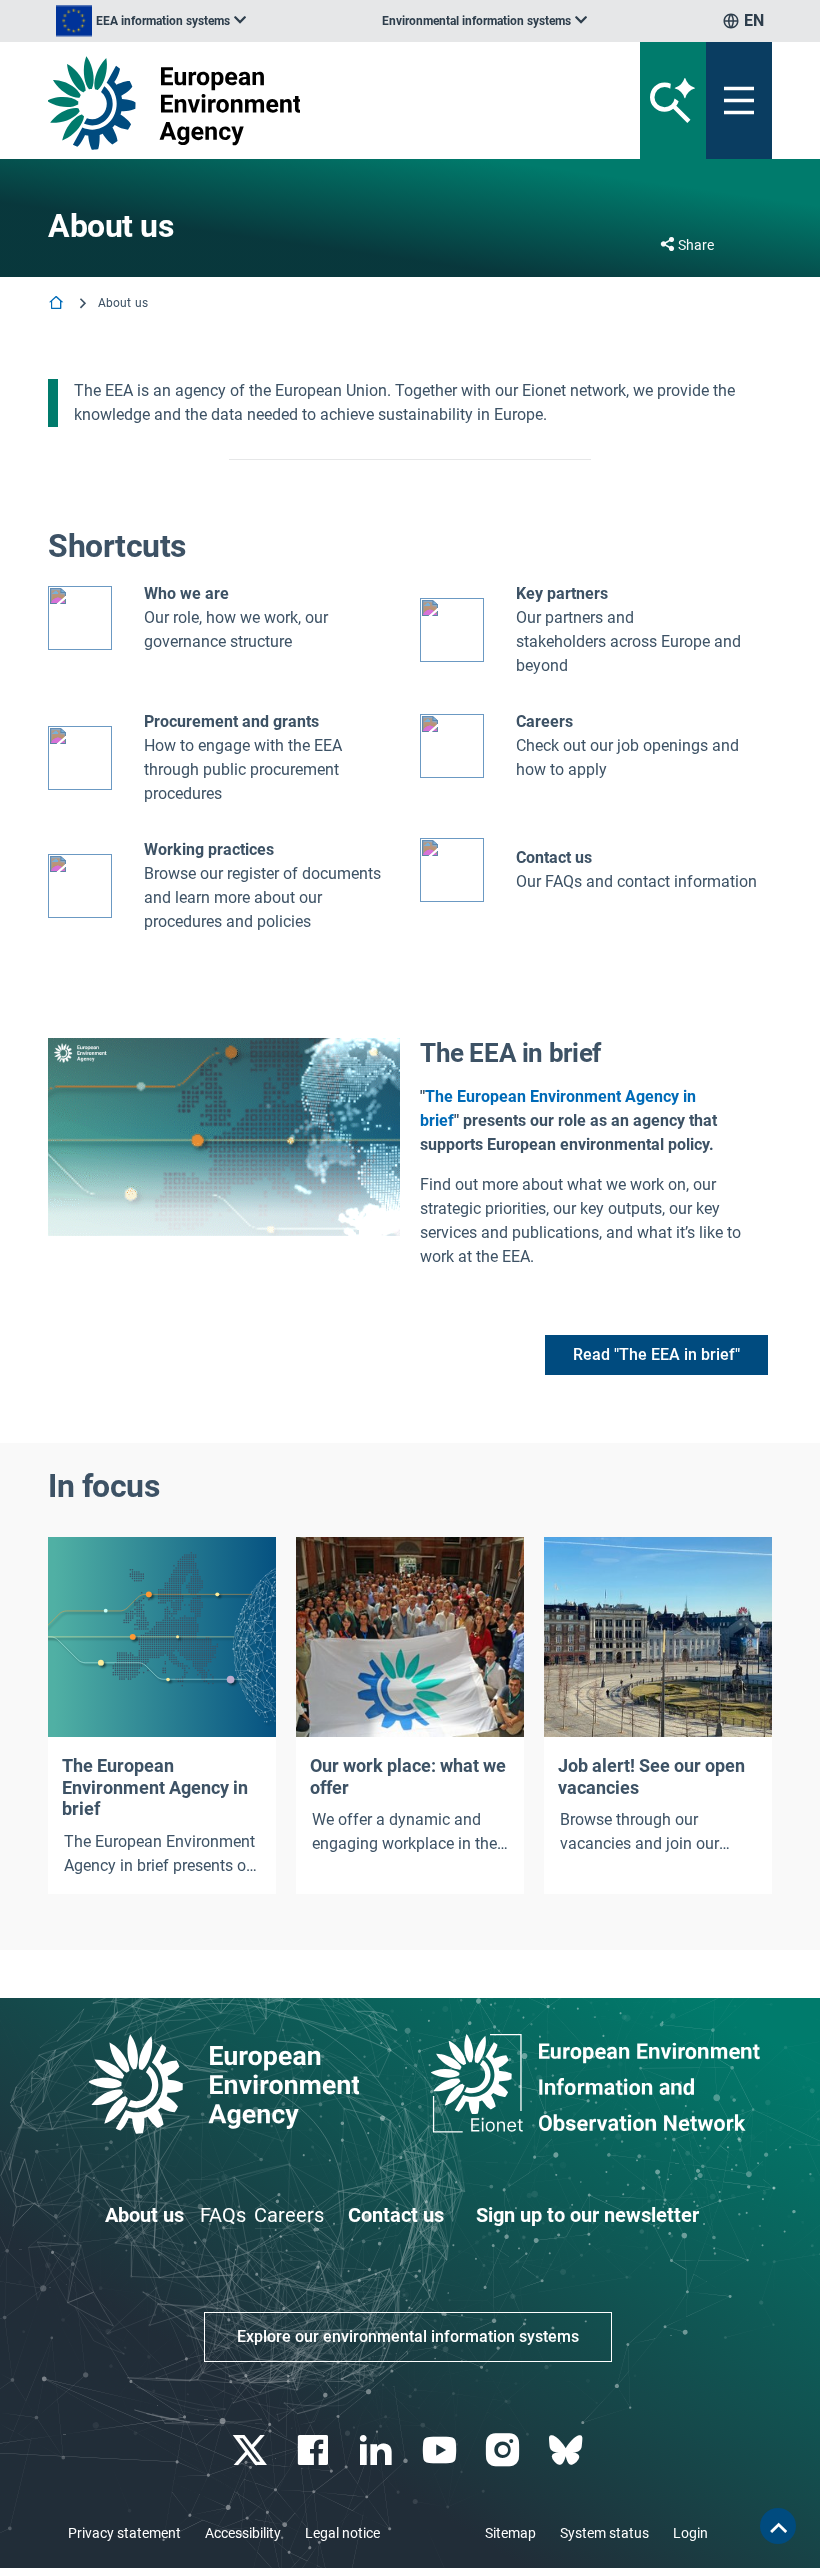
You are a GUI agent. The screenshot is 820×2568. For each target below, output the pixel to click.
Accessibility (243, 2533)
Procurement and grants (231, 721)
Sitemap (510, 2533)
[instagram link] (504, 2450)
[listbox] (151, 21)
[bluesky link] (567, 2450)
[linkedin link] (378, 2450)
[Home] (58, 304)
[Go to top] (778, 2526)
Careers (289, 2215)
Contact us (554, 857)
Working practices (209, 849)
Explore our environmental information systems (408, 2336)
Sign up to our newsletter (587, 2215)
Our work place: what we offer (408, 1776)
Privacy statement (124, 2533)
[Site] (284, 103)
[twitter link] (251, 2450)
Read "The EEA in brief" (656, 1354)
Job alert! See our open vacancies (651, 1776)
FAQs (223, 2215)
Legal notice (342, 2533)
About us (144, 2215)
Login (690, 2533)
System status (604, 2533)
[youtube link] (441, 2450)
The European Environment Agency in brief (155, 1787)
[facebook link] (315, 2450)
